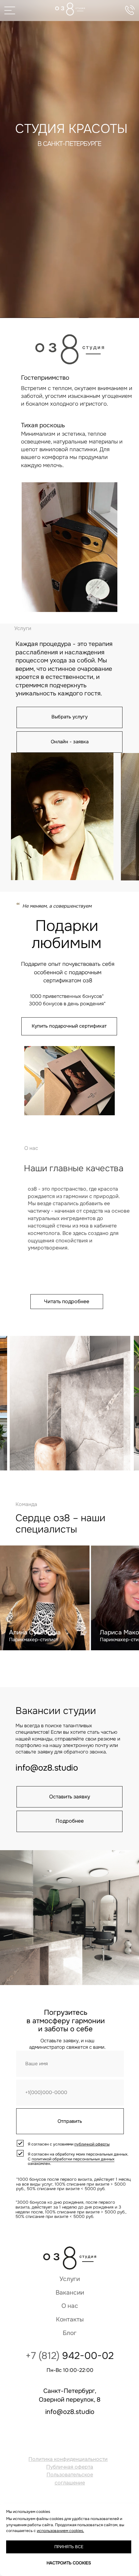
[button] (69, 742)
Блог (70, 2333)
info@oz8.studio (47, 1768)
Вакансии (70, 2293)
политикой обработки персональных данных (73, 2159)
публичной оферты (92, 2144)
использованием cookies (60, 2531)
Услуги (70, 2279)
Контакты (70, 2319)
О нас (70, 2306)
